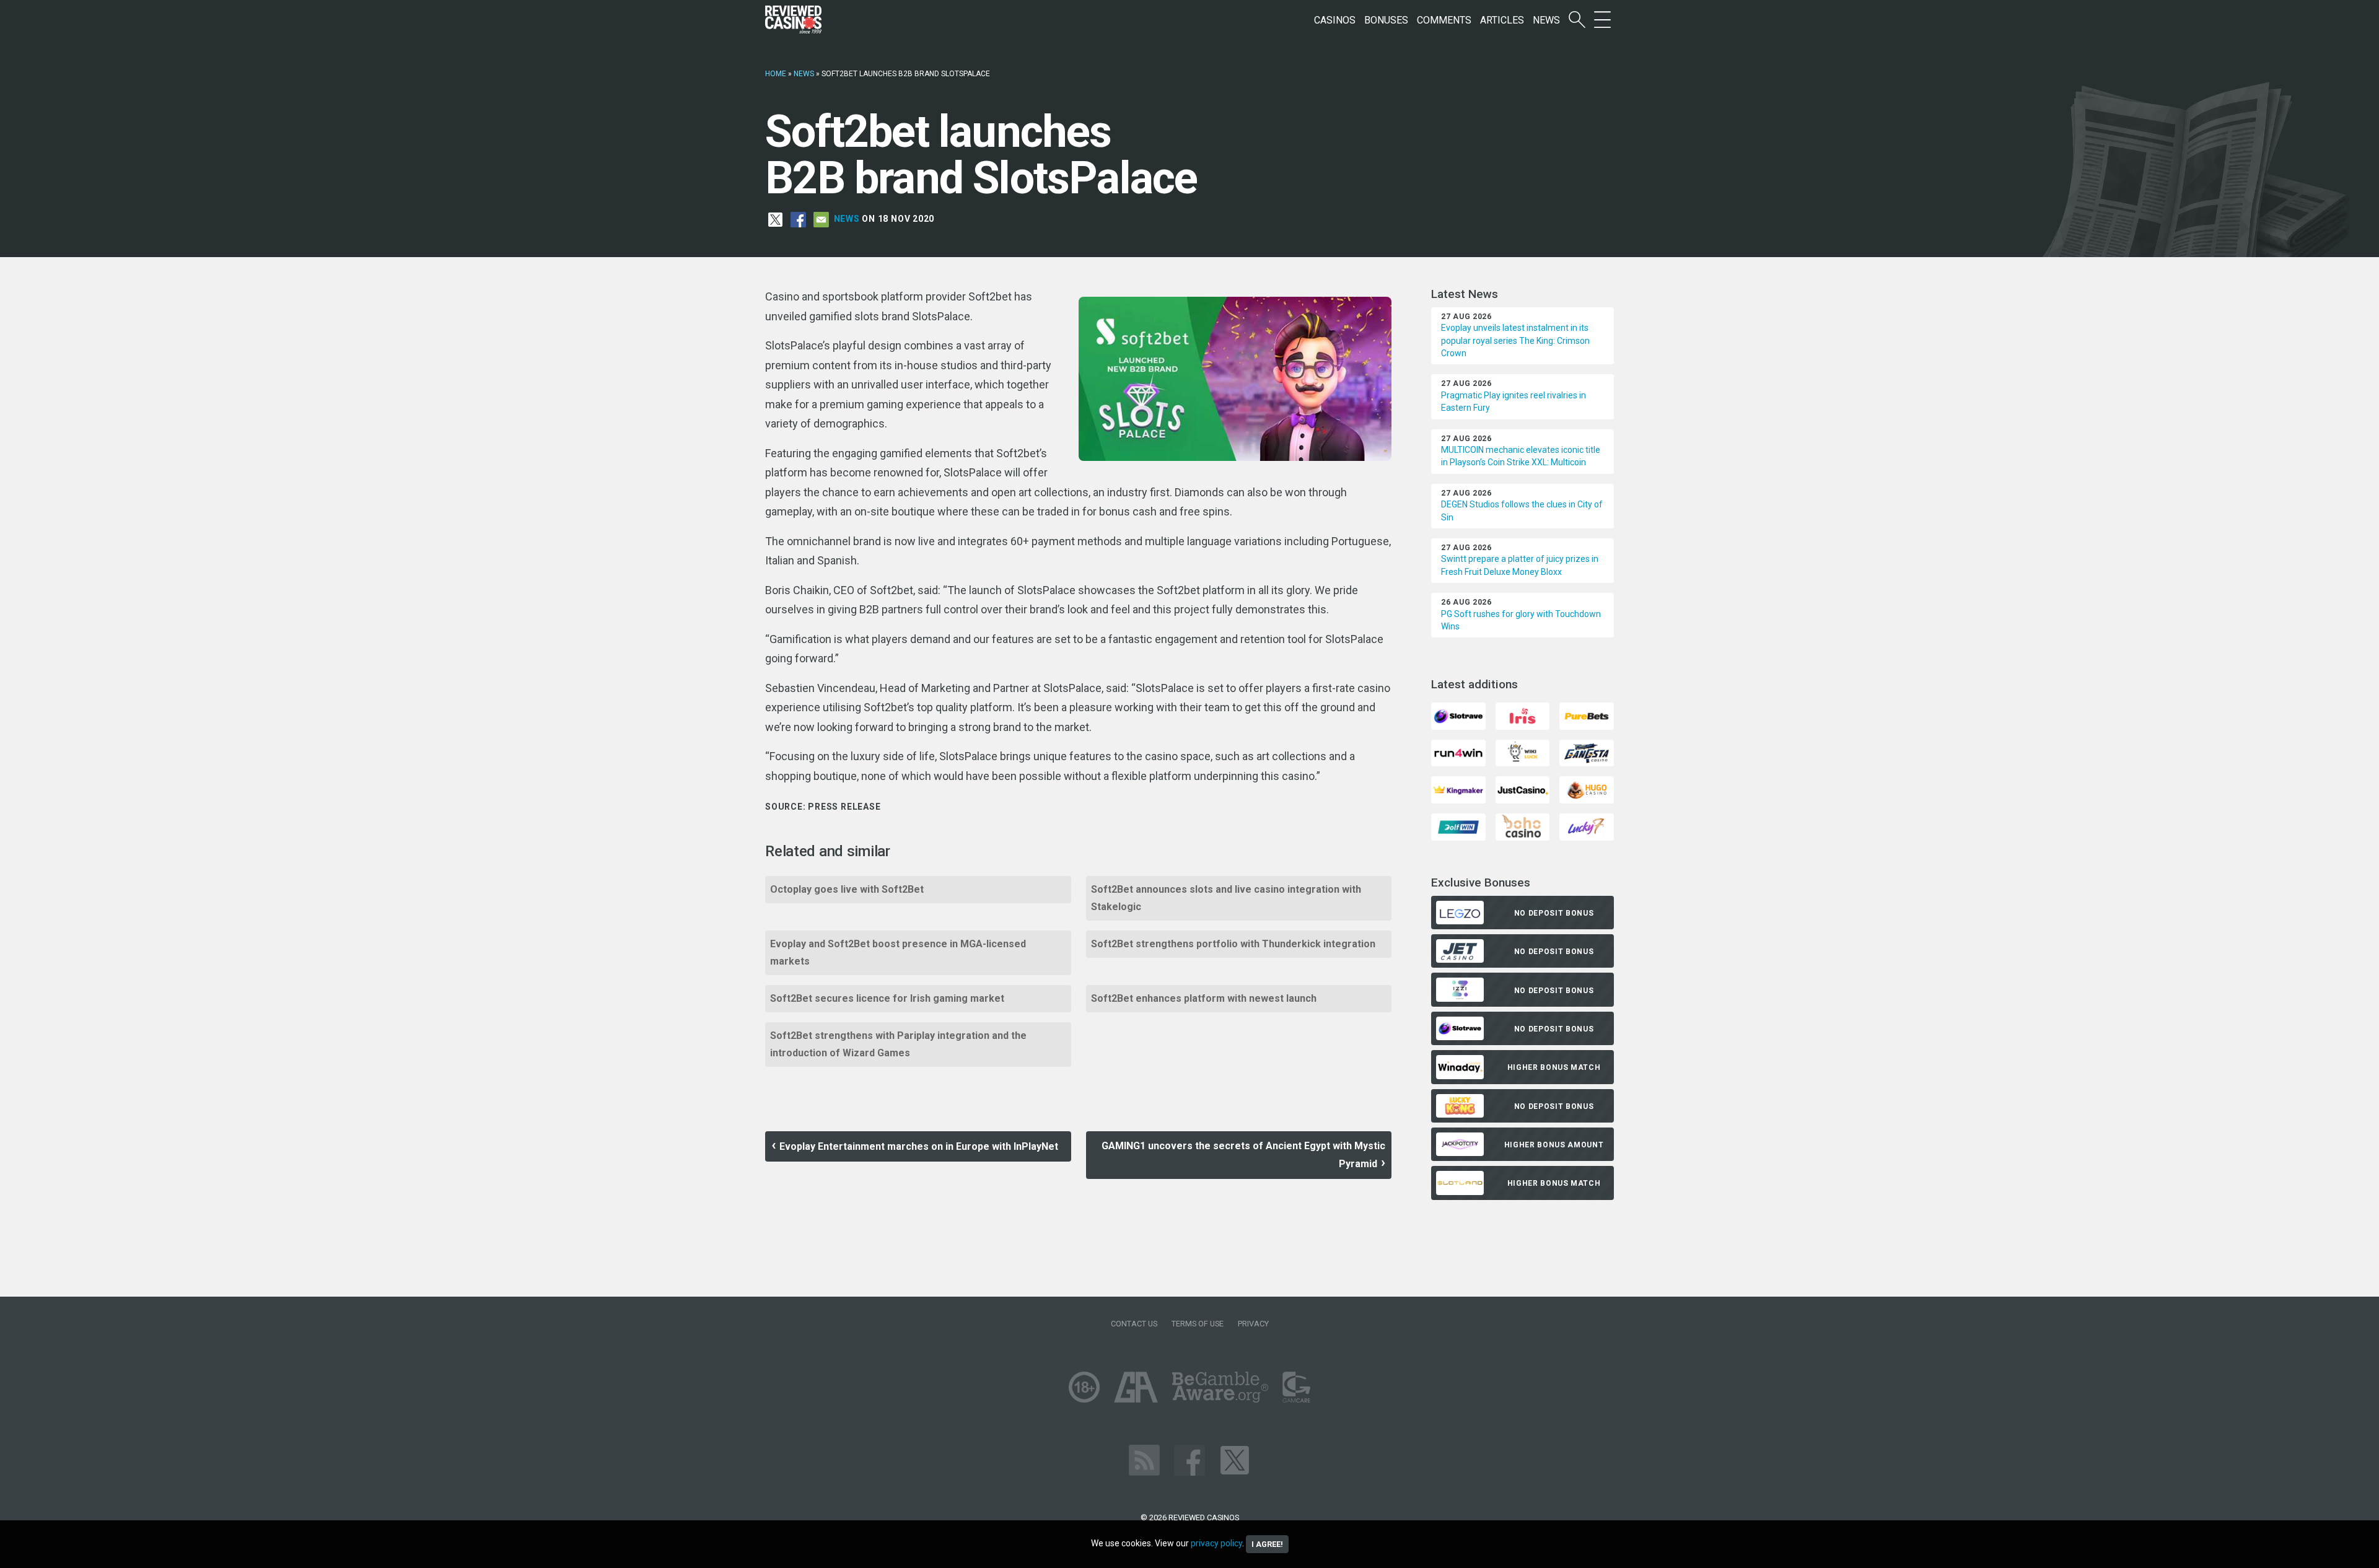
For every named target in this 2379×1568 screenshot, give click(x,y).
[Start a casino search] (1577, 20)
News (1546, 20)
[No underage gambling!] (1084, 1386)
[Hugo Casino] (1586, 790)
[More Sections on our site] (1602, 20)
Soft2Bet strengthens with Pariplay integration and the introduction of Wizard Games (898, 1044)
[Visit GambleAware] (1220, 1386)
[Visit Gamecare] (1296, 1386)
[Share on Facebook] (798, 219)
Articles (1502, 20)
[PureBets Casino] (1586, 715)
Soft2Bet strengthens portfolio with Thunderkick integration (1233, 944)
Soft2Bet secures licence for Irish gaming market (887, 998)
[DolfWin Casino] (1458, 826)
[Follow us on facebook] (1189, 1459)
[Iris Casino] (1522, 715)
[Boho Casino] (1522, 826)
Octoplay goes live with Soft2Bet (847, 889)
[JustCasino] (1522, 790)
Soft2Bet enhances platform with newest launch (1204, 998)
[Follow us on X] (1235, 1459)
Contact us (1134, 1324)
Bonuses (1386, 20)
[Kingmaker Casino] (1458, 790)
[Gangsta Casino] (1586, 752)
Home (776, 74)
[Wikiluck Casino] (1522, 752)
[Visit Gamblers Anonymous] (1136, 1386)
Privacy (1253, 1324)
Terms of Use (1198, 1324)
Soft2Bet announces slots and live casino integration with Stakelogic (1226, 898)
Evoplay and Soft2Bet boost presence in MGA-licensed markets (898, 953)
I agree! (1267, 1544)
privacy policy (1216, 1543)
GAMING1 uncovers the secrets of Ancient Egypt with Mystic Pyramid (1243, 1155)
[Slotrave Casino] (1458, 715)
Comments (1444, 20)
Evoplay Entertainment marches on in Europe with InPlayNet (919, 1146)
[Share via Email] (821, 219)
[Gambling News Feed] (1144, 1459)
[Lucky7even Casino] (1586, 826)
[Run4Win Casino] (1458, 752)
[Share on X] (775, 219)
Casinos (1335, 20)
